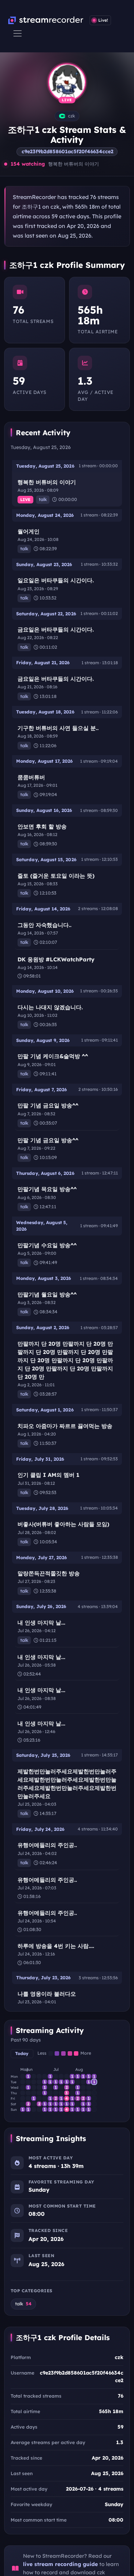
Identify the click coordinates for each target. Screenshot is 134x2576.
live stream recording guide (60, 2564)
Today (22, 2053)
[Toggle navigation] (18, 33)
